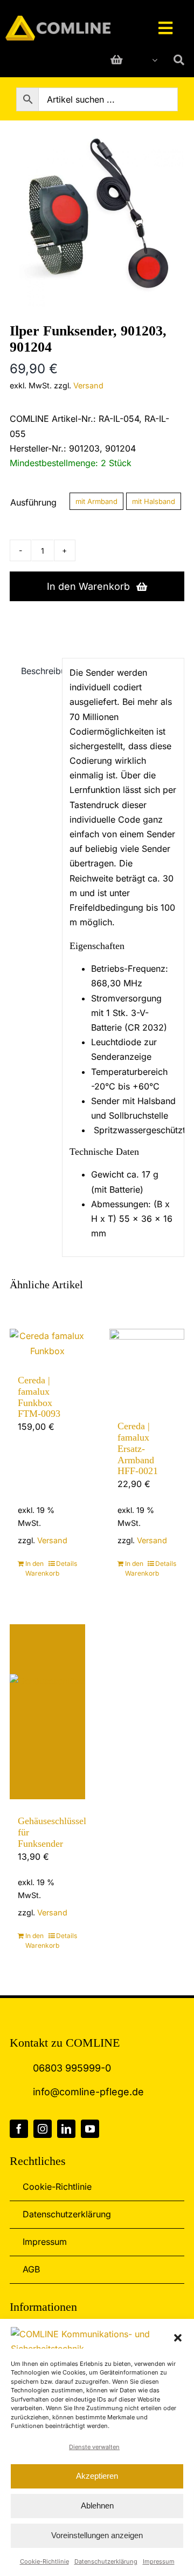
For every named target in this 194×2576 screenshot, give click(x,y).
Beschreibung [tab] (38, 671)
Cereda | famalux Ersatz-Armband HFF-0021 (138, 1449)
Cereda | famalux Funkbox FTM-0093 (39, 1397)
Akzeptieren (97, 2476)
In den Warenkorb (88, 586)
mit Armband (96, 501)
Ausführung (33, 502)
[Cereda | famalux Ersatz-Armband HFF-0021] (147, 1367)
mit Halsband (154, 501)
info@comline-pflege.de (88, 2092)
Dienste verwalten (94, 2447)
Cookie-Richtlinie (44, 2561)
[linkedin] (66, 2129)
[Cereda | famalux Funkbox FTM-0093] (47, 1344)
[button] (178, 2338)
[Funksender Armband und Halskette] (97, 219)
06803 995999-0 (72, 2068)
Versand (88, 385)
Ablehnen (97, 2506)
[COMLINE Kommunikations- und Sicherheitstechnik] (58, 20)
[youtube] (90, 2129)
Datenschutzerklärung (106, 2561)
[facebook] (19, 2129)
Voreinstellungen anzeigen (97, 2535)
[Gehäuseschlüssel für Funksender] (47, 1712)
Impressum (159, 2561)
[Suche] (179, 60)
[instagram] (43, 2129)
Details (67, 1563)
